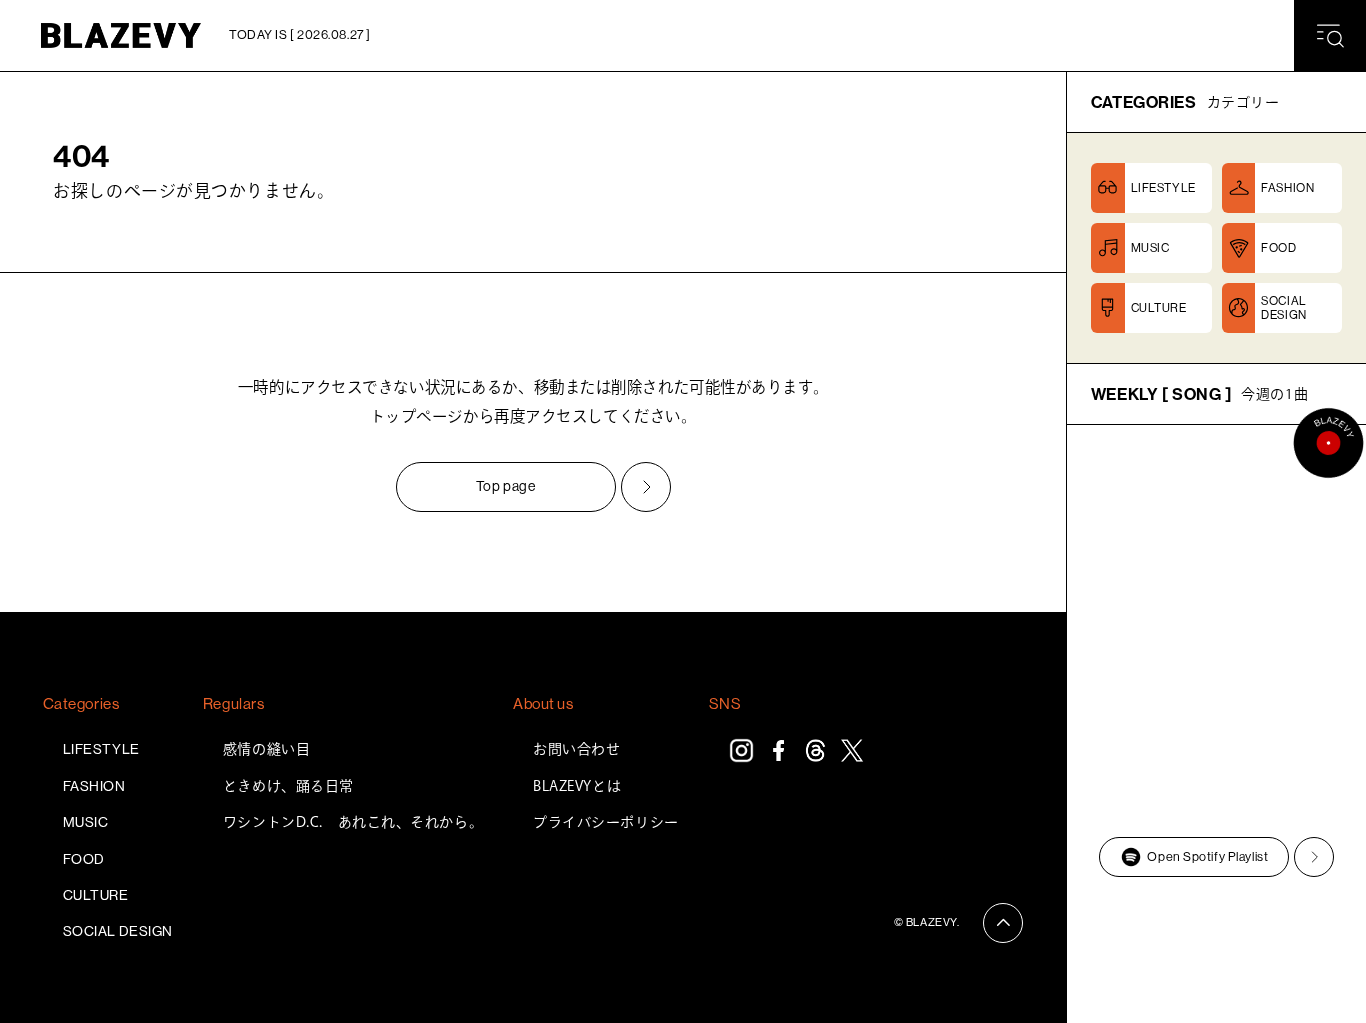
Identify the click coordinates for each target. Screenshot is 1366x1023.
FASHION (94, 786)
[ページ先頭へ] (1003, 923)
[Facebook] (778, 750)
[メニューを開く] (1330, 36)
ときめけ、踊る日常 (288, 786)
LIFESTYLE (101, 749)
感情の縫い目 (266, 749)
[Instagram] (741, 750)
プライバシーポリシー (606, 822)
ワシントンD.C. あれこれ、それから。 (353, 822)
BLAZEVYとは (577, 786)
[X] (852, 750)
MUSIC (86, 822)
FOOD (84, 859)
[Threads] (815, 750)
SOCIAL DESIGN (118, 931)
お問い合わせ (576, 749)
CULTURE (96, 895)
